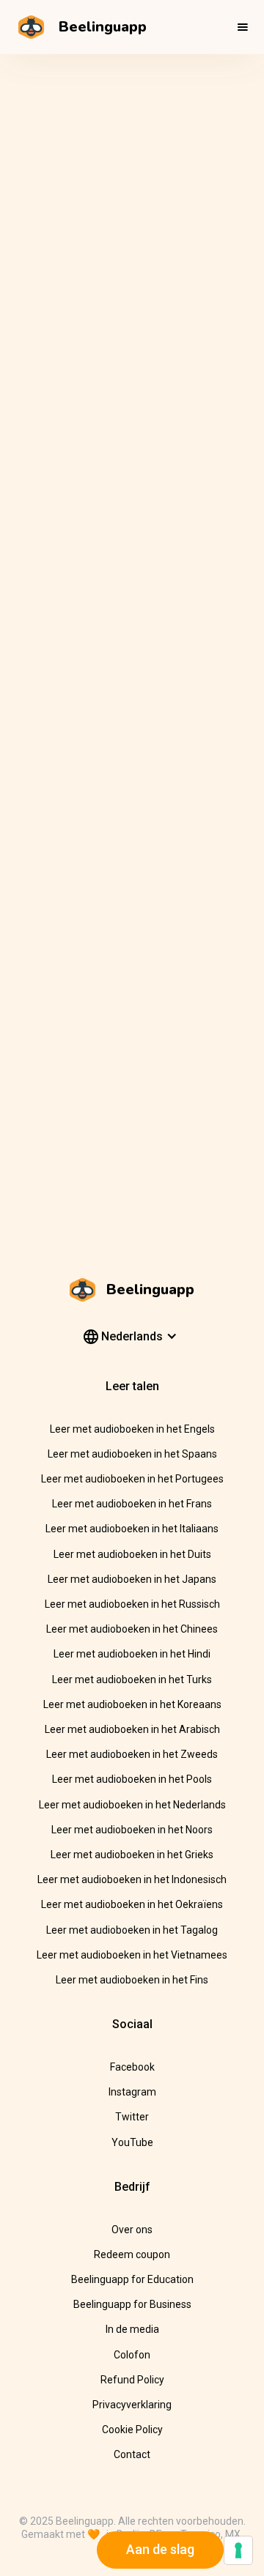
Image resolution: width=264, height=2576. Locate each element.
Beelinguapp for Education (132, 2279)
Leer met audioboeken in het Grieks (132, 1855)
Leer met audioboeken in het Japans (132, 1579)
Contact (132, 2454)
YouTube (132, 2142)
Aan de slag (160, 2549)
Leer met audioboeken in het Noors (132, 1830)
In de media (132, 2329)
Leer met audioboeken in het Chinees (132, 1629)
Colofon (132, 2355)
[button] (243, 27)
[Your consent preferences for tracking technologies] (238, 2550)
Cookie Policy (132, 2430)
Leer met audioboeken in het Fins (132, 1980)
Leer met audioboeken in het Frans (132, 1504)
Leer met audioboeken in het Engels (132, 1429)
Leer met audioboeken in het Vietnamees (132, 1955)
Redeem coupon (132, 2254)
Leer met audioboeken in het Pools (132, 1779)
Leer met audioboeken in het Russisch (132, 1604)
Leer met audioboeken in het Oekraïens (132, 1904)
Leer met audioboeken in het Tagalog (132, 1930)
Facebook (132, 2067)
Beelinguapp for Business (132, 2304)
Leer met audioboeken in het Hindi (132, 1654)
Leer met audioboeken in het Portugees (132, 1479)
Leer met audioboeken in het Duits (132, 1554)
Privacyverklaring (132, 2405)
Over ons (132, 2230)
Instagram (132, 2092)
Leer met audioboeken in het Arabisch (132, 1729)
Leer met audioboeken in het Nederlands (132, 1805)
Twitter (132, 2117)
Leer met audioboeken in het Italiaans (132, 1529)
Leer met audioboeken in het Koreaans (132, 1704)
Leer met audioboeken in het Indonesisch (132, 1879)
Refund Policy (132, 2380)
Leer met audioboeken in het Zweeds (132, 1754)
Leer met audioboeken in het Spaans (132, 1454)
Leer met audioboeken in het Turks (132, 1679)
